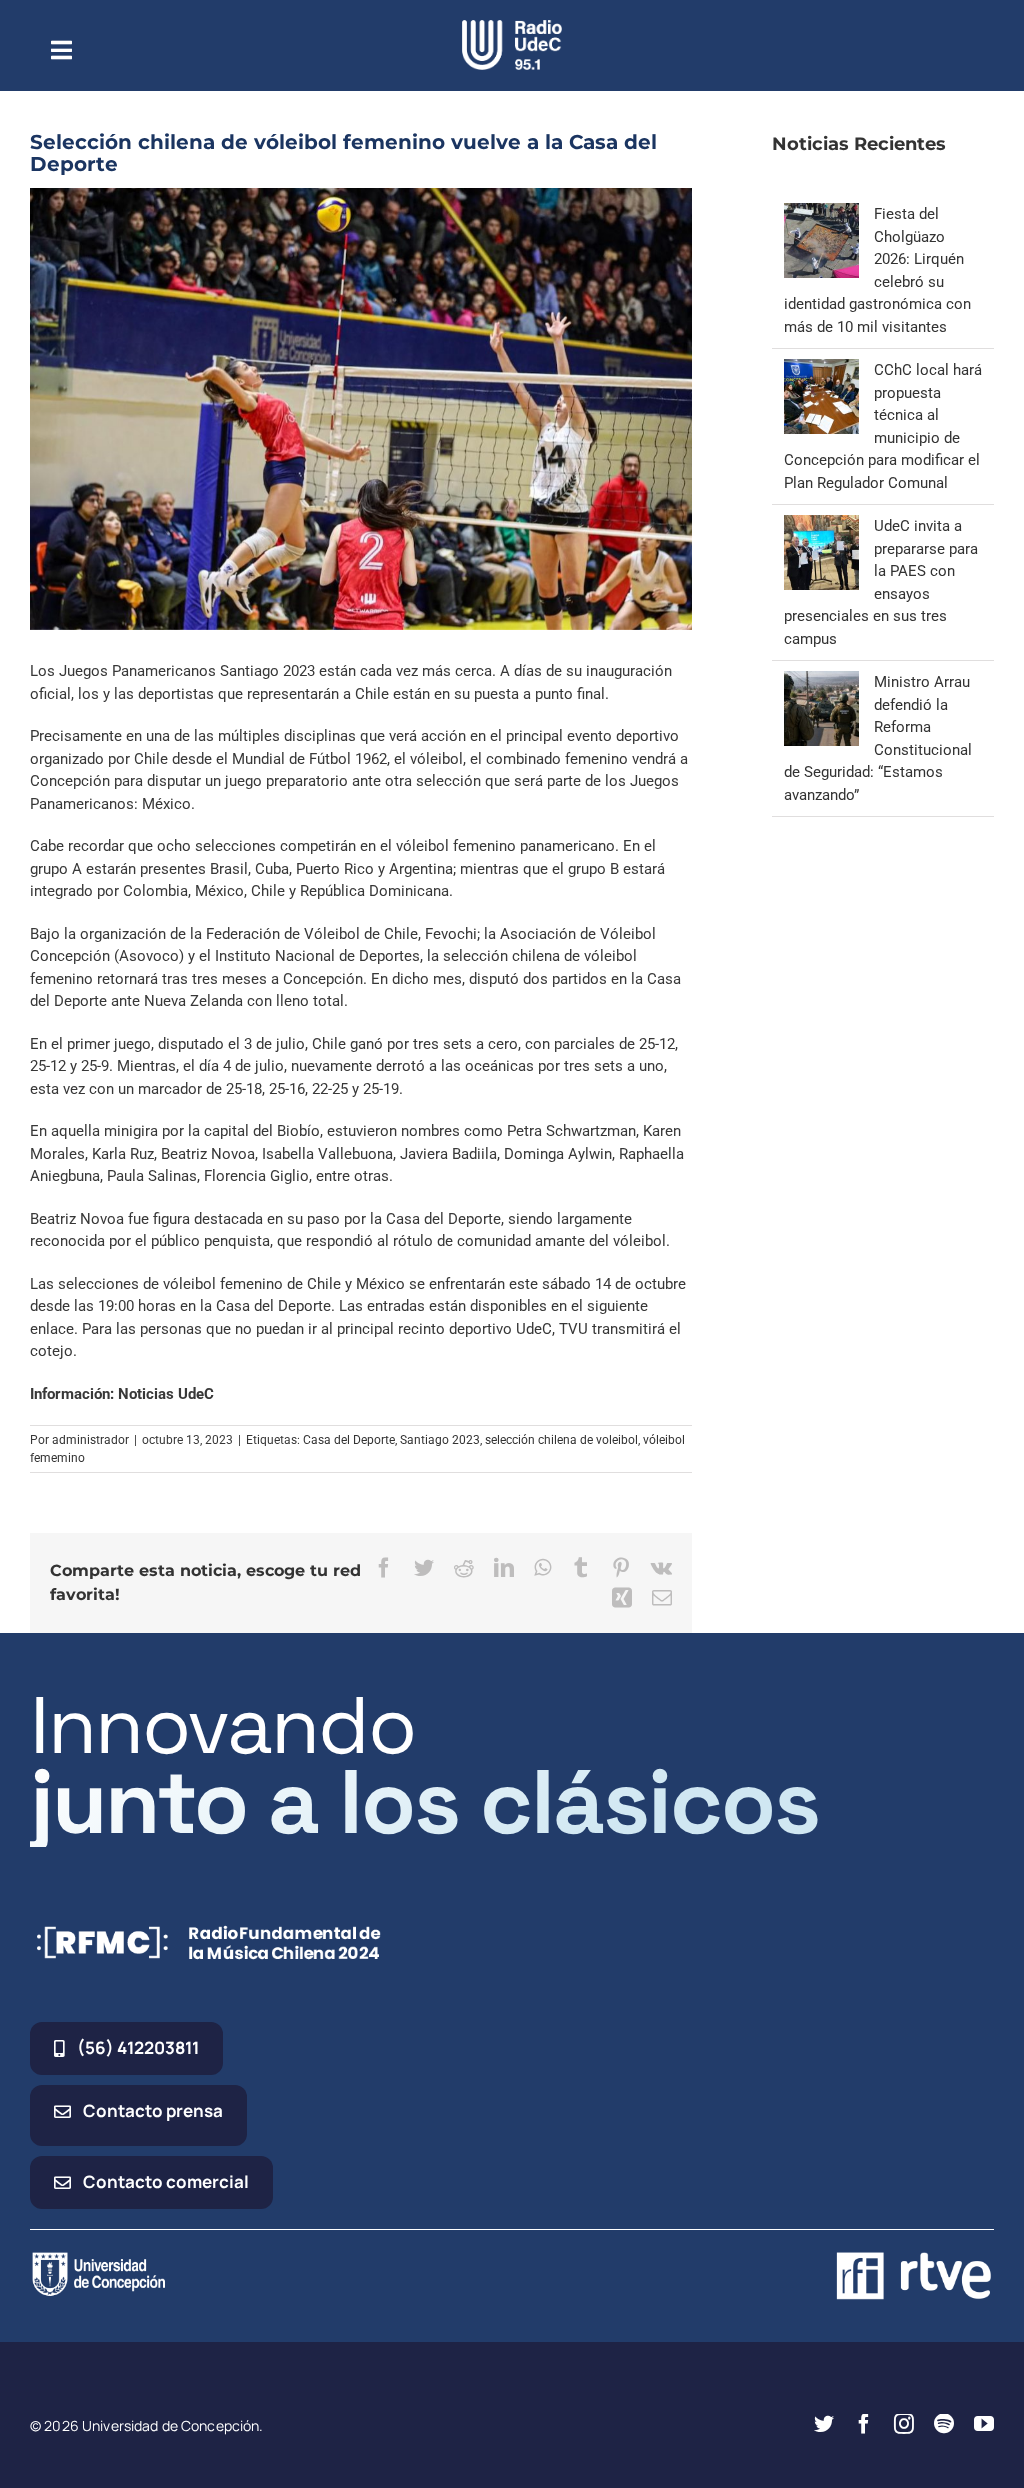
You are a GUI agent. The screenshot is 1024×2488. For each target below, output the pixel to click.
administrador (90, 1440)
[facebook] (864, 2424)
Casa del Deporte (349, 1440)
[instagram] (904, 2424)
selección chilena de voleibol (561, 1440)
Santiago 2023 (440, 1440)
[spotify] (944, 2424)
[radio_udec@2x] (512, 27)
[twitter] (824, 2424)
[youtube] (984, 2424)
